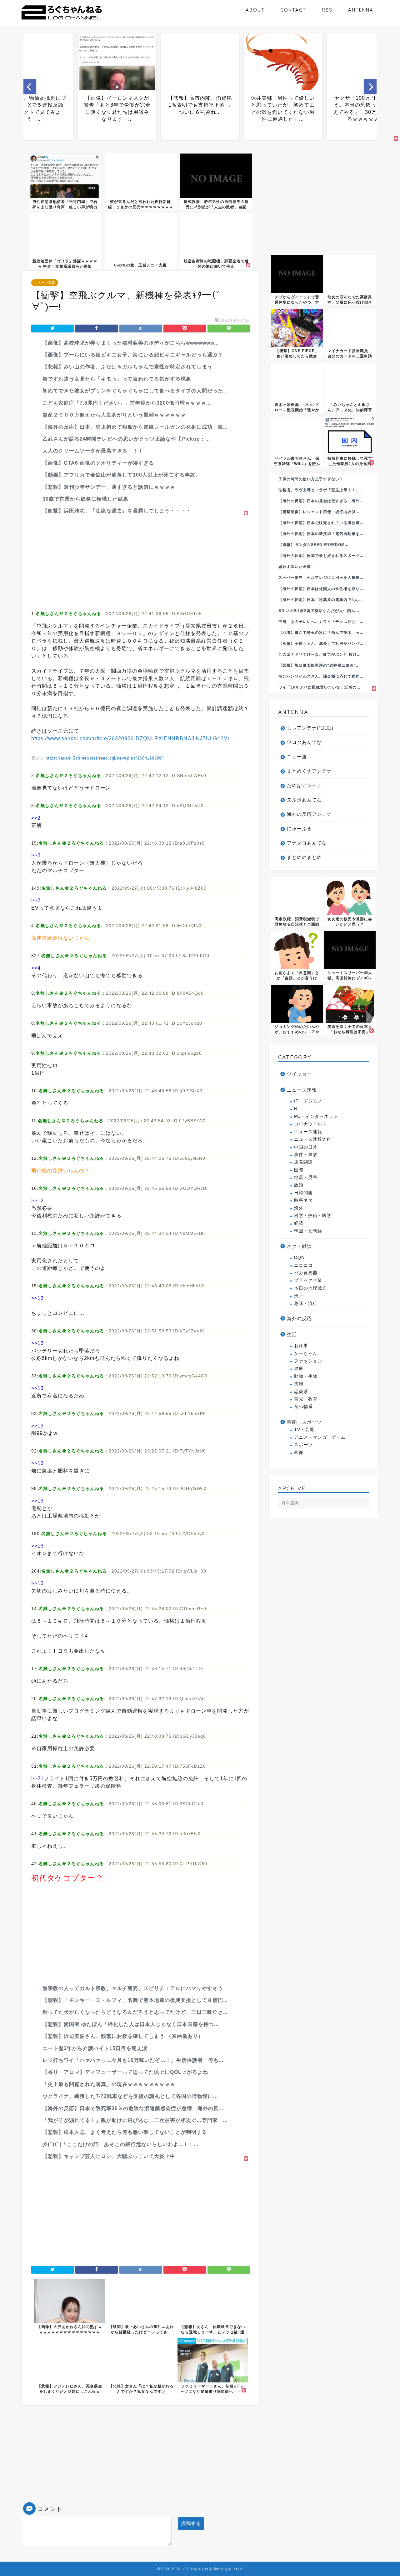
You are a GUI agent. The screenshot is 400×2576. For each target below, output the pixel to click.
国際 (299, 1170)
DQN (299, 1258)
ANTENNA (361, 10)
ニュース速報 (45, 283)
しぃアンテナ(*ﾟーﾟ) (310, 728)
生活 (292, 1334)
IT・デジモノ (308, 1101)
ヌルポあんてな (304, 800)
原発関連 (303, 1162)
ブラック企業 (308, 1280)
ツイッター (299, 1074)
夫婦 (299, 1384)
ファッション (308, 1361)
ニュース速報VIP (312, 1139)
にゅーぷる (299, 828)
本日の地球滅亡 (310, 1288)
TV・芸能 (304, 1429)
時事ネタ (303, 1200)
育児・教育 (306, 1399)
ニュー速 (297, 757)
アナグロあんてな (307, 843)
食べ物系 (303, 1407)
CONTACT (293, 10)
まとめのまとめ (304, 857)
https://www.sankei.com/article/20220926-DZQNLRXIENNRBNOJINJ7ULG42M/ (130, 738)
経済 (299, 1223)
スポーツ (303, 1445)
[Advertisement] (141, 561)
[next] (370, 87)
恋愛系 (301, 1392)
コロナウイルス (310, 1124)
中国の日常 (306, 1147)
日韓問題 (303, 1193)
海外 (299, 1208)
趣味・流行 (306, 1303)
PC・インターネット (316, 1116)
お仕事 (301, 1346)
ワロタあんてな (304, 742)
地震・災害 (306, 1177)
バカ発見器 (306, 1273)
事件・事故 (306, 1155)
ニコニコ (303, 1265)
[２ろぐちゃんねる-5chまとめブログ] (62, 20)
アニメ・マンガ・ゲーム (320, 1437)
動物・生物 (306, 1376)
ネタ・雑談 (299, 1246)
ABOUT (255, 10)
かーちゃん (306, 1354)
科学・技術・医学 (313, 1216)
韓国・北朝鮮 (308, 1231)
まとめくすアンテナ (309, 771)
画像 (299, 1453)
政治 (299, 1185)
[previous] (30, 87)
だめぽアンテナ (304, 785)
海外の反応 (299, 1318)
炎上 (299, 1296)
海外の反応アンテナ (309, 814)
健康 (299, 1369)
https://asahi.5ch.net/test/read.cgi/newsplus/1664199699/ (104, 758)
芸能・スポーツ (304, 1422)
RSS (327, 10)
